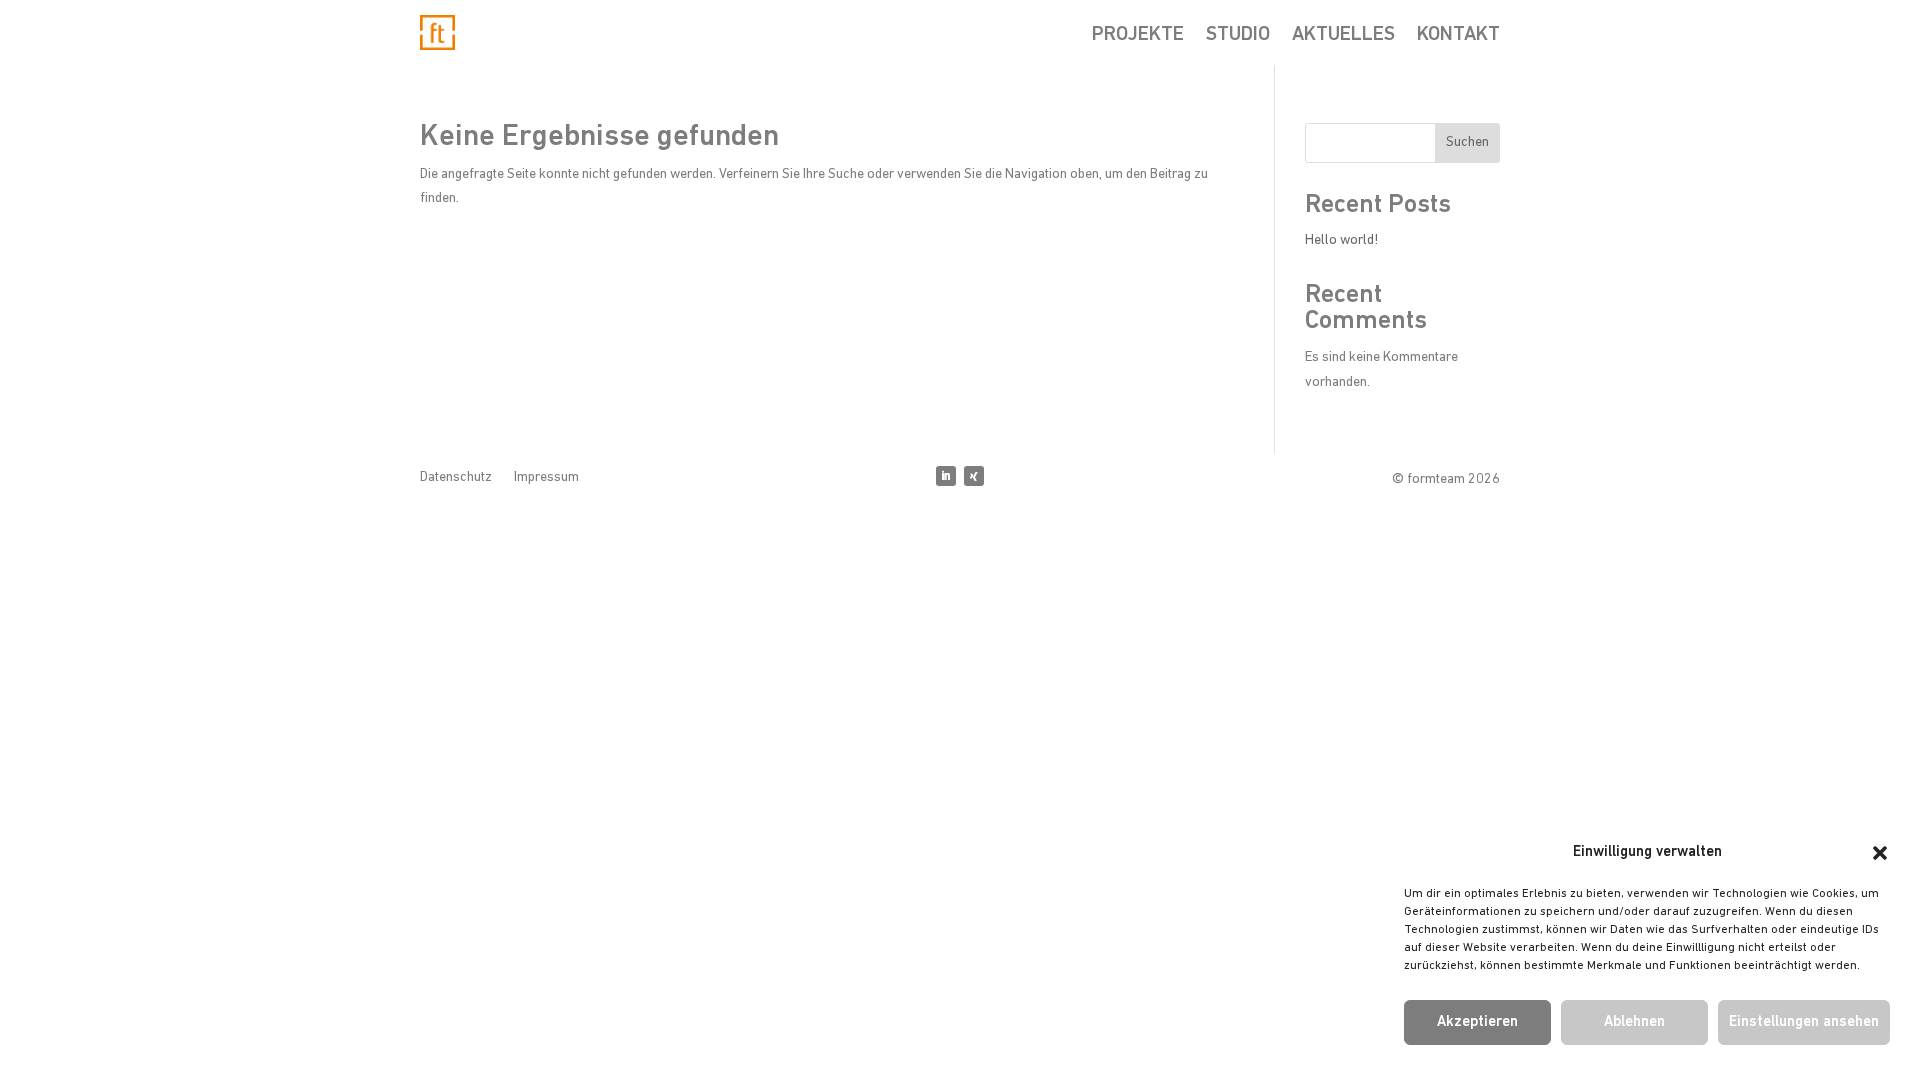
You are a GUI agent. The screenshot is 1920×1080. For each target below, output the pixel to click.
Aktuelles (1343, 36)
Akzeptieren (1477, 1022)
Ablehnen (1634, 1022)
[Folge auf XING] (974, 476)
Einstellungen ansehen (1804, 1022)
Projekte (1138, 36)
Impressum (546, 478)
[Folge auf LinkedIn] (946, 476)
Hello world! (1341, 240)
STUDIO (1238, 36)
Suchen (1467, 142)
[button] (1880, 853)
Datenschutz (456, 478)
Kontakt (1458, 36)
